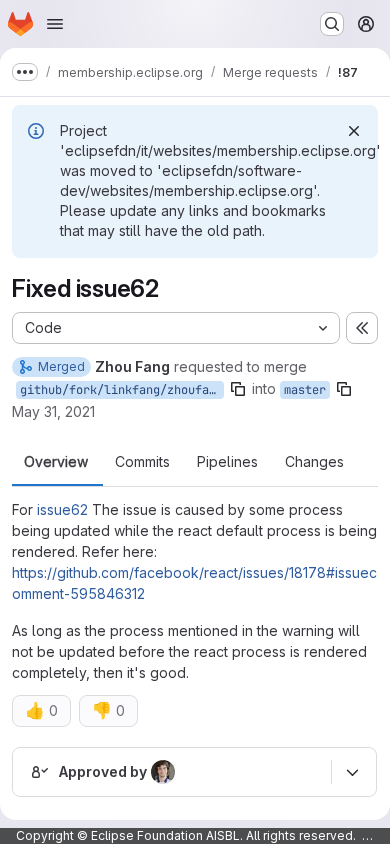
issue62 (62, 509)
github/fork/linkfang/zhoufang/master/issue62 (122, 390)
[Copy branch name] (238, 389)
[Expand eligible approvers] (352, 772)
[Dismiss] (354, 131)
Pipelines (227, 462)
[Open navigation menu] (55, 24)
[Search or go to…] (332, 24)
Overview (56, 462)
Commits (142, 462)
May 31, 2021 (53, 411)
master (305, 390)
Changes (314, 462)
